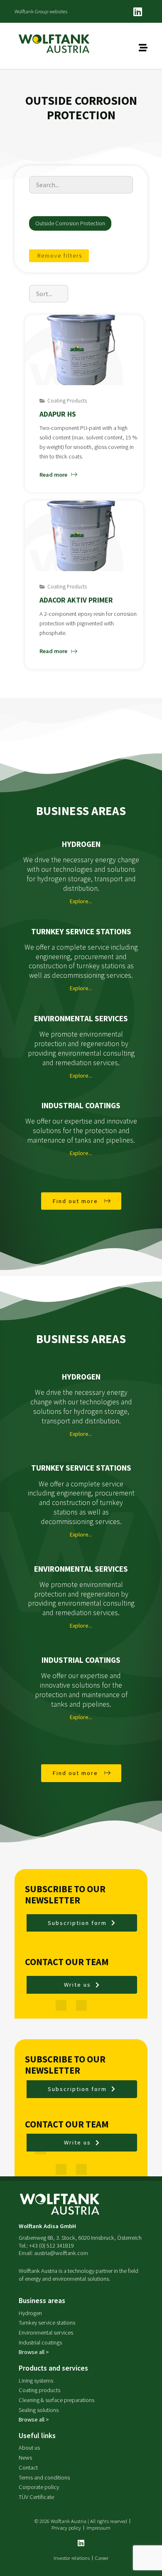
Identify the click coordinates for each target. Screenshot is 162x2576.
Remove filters (60, 256)
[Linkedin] (137, 12)
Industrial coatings (81, 1105)
